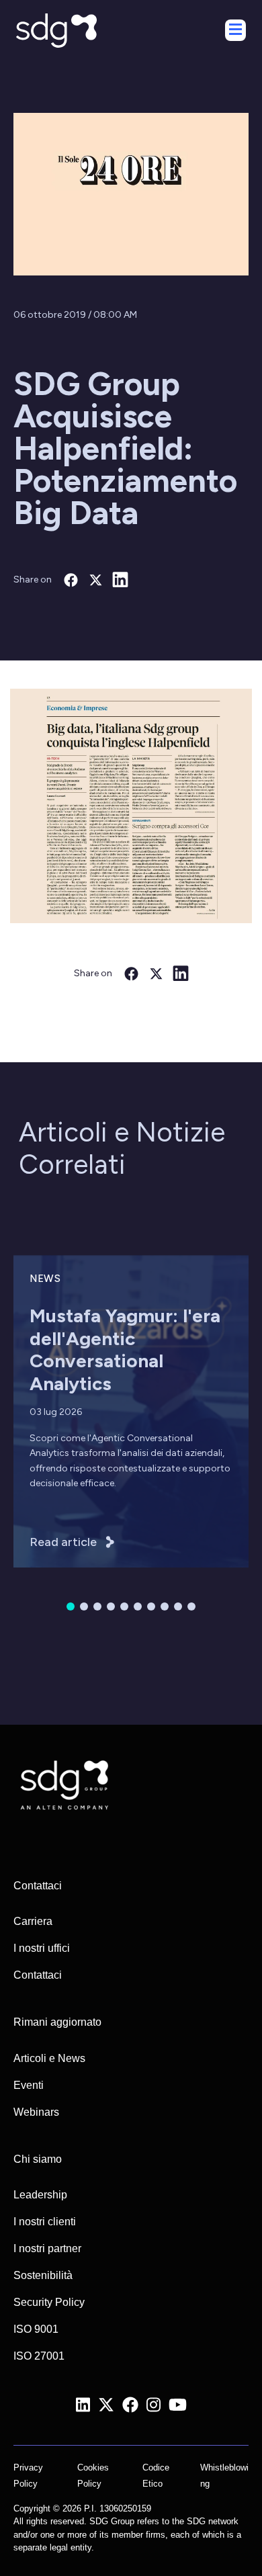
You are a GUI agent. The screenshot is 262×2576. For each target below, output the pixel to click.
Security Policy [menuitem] (49, 2302)
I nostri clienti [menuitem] (45, 2222)
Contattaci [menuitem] (38, 1975)
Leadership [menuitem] (40, 2195)
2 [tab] (84, 1606)
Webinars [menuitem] (36, 2112)
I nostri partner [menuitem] (47, 2248)
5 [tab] (124, 1606)
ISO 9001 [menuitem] (36, 2329)
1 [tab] (71, 1606)
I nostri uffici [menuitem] (42, 1948)
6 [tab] (138, 1606)
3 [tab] (97, 1606)
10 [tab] (191, 1606)
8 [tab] (165, 1606)
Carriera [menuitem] (33, 1921)
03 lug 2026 (56, 1412)
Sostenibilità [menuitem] (43, 2275)
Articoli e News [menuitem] (49, 2058)
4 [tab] (111, 1606)
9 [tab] (178, 1606)
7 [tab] (151, 1606)
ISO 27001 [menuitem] (39, 2356)
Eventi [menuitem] (29, 2085)
